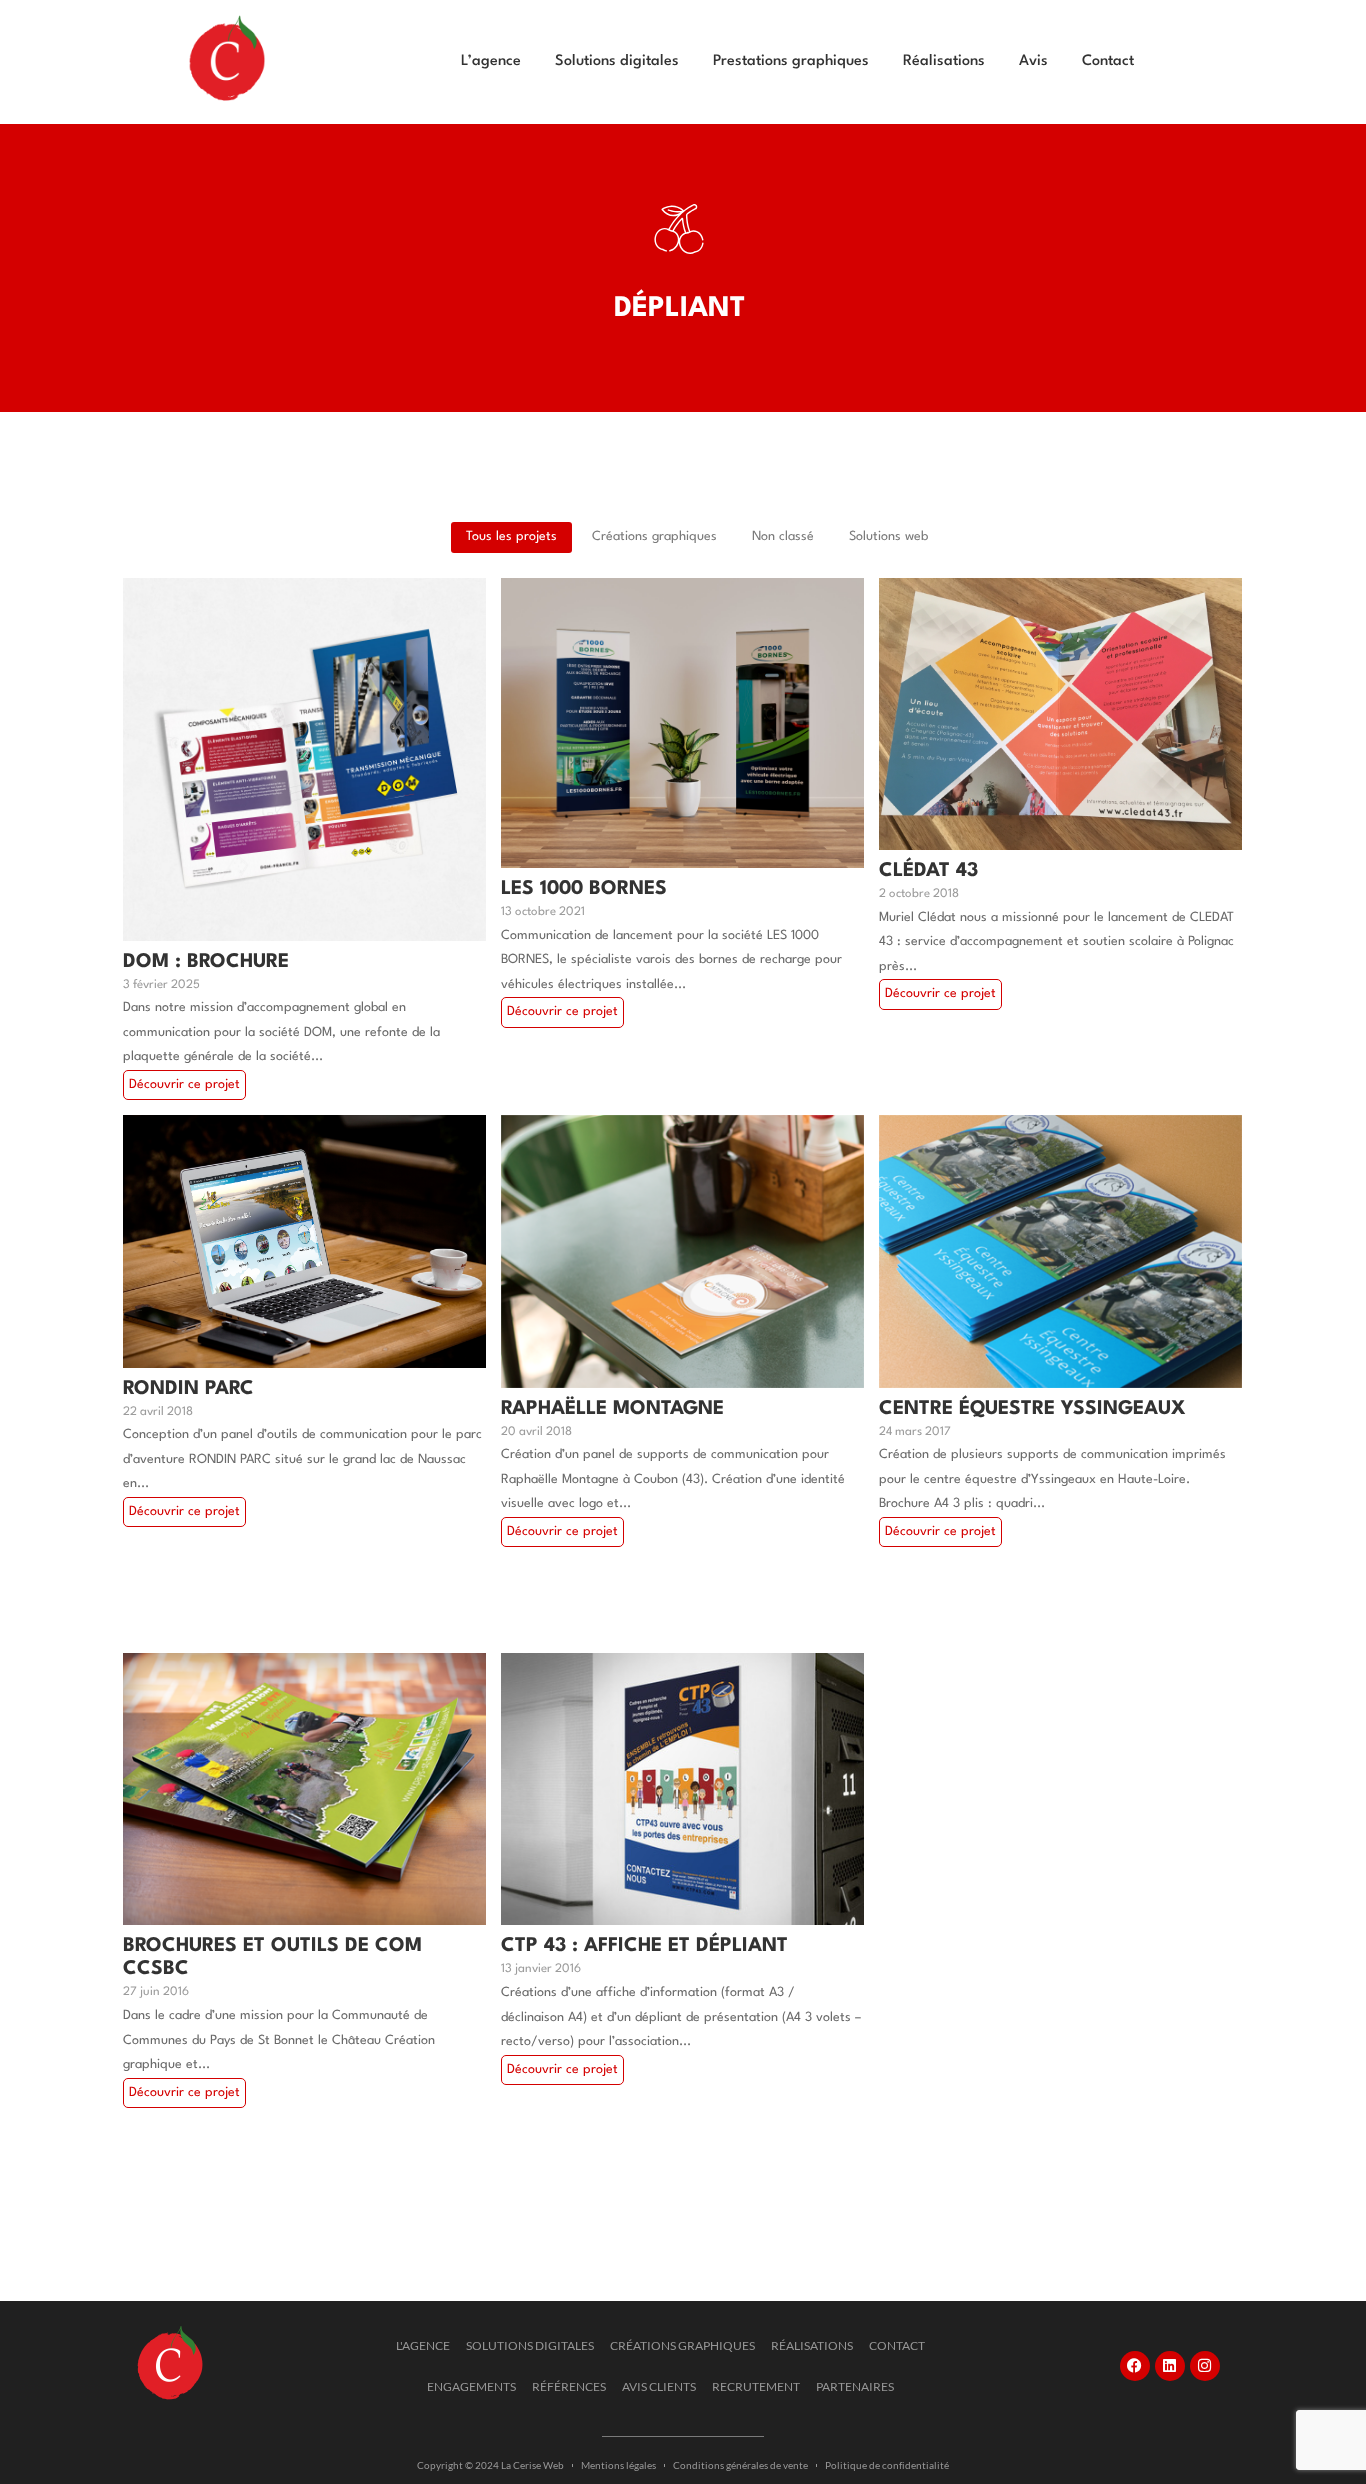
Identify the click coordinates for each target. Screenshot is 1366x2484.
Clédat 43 (928, 871)
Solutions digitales (617, 61)
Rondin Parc (188, 1389)
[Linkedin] (1170, 2366)
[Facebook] (1135, 2366)
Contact (1108, 61)
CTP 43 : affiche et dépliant (644, 1946)
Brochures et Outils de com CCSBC (272, 1957)
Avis (1033, 61)
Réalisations (944, 61)
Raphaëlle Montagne (612, 1409)
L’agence (491, 61)
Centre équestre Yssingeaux (1032, 1409)
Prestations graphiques (791, 61)
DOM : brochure (206, 962)
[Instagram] (1205, 2366)
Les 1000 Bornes (584, 889)
